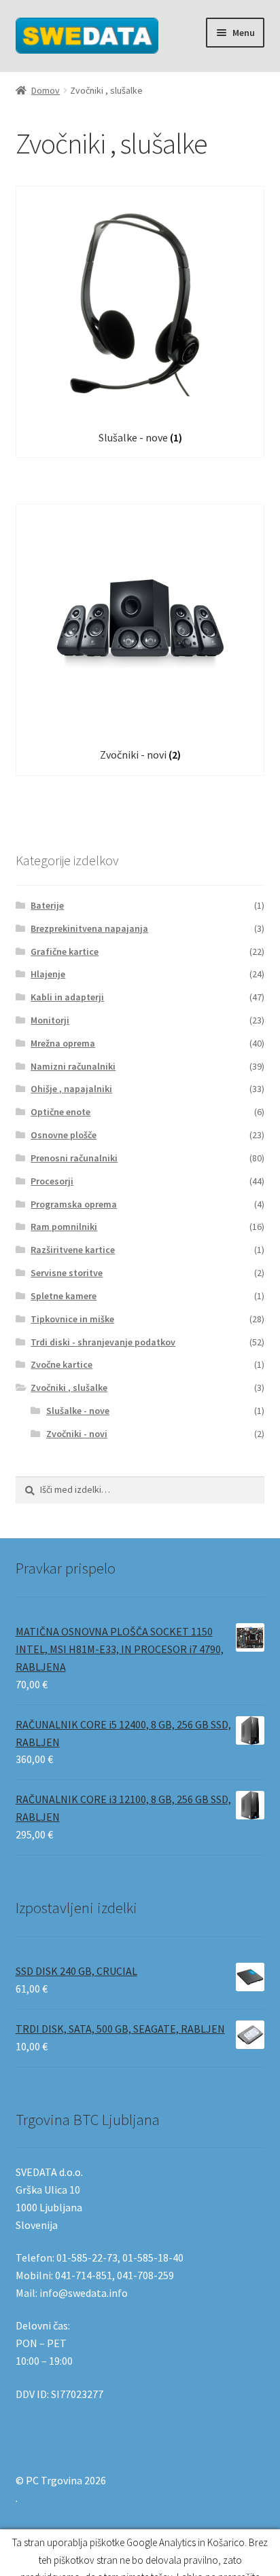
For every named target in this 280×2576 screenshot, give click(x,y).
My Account (47, 2553)
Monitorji (50, 1020)
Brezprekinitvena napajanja (89, 928)
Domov (46, 90)
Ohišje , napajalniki (71, 1089)
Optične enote (60, 1112)
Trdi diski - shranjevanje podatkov (103, 1342)
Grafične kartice (65, 951)
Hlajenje (48, 974)
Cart (216, 2541)
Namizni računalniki (73, 1066)
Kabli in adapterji (67, 997)
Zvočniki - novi (77, 1434)
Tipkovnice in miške (72, 1319)
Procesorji (52, 1181)
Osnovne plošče (64, 1135)
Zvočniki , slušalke (69, 1387)
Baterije (47, 905)
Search (140, 2553)
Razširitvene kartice (73, 1250)
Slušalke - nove (78, 1411)
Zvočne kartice (62, 1364)
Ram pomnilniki (64, 1227)
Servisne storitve (67, 1273)
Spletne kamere (64, 1296)
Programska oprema (74, 1204)
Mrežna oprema (63, 1043)
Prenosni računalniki (74, 1158)
